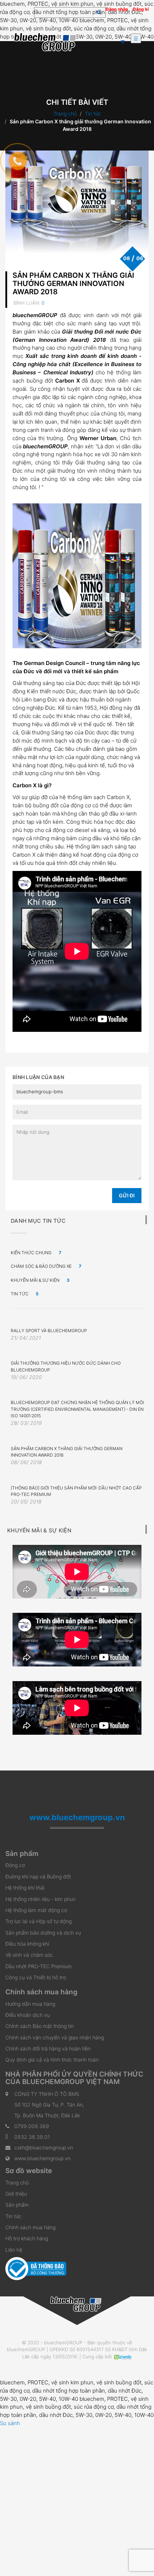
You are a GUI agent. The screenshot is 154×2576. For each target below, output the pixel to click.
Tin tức (93, 114)
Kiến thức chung (36, 1253)
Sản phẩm (17, 2205)
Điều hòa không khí (27, 1944)
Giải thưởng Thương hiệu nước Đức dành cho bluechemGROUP (66, 1366)
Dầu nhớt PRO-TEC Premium (38, 1966)
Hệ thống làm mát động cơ (36, 1910)
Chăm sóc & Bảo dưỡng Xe (46, 1266)
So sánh (10, 2423)
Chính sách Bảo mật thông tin (40, 2026)
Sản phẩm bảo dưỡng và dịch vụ (43, 1933)
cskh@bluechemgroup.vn (44, 2148)
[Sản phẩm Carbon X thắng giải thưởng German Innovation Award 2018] (77, 204)
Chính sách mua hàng (30, 2227)
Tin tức (13, 2216)
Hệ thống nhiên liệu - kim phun (40, 1899)
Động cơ (15, 1865)
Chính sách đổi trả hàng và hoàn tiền (48, 2048)
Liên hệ (14, 2250)
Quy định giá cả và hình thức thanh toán (52, 2060)
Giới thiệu (16, 2194)
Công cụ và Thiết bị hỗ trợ (36, 1977)
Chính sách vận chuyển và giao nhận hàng (55, 2037)
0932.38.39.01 (32, 2137)
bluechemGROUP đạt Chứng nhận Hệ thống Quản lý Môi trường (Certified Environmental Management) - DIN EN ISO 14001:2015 (77, 1409)
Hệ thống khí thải (25, 1888)
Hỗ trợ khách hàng (27, 2238)
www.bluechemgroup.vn (42, 2158)
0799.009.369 (32, 2126)
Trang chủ (65, 114)
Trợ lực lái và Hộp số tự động (38, 1921)
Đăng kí (141, 9)
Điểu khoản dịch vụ (28, 2015)
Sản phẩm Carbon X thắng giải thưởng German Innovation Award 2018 (73, 284)
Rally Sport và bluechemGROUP (49, 1331)
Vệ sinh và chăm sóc (29, 1955)
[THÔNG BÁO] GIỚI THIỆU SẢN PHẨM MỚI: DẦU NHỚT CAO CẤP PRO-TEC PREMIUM (76, 1491)
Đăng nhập (117, 9)
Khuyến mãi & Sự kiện (40, 1280)
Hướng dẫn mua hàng (30, 2004)
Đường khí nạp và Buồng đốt (38, 1876)
